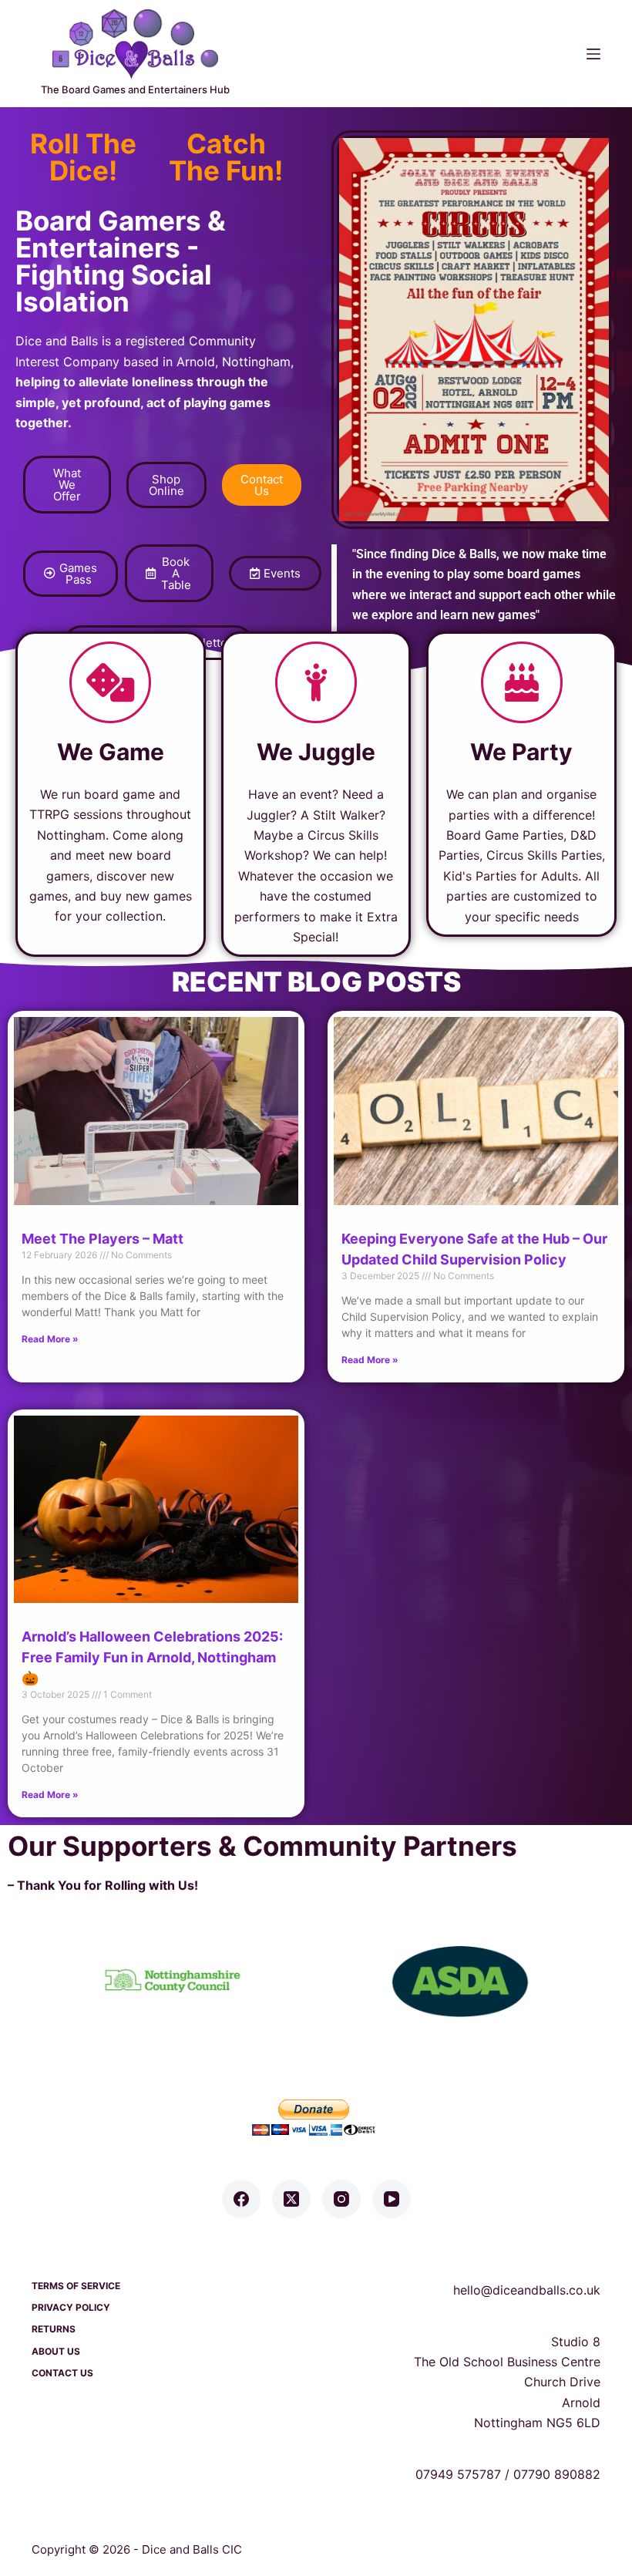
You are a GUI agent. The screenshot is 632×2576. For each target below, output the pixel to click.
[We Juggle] (316, 682)
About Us (56, 2351)
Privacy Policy (71, 2307)
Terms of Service (76, 2286)
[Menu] (593, 54)
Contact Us (62, 2373)
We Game (111, 752)
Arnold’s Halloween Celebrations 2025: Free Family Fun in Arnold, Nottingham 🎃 (152, 1657)
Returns (54, 2329)
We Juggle (316, 752)
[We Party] (522, 682)
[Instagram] (341, 2199)
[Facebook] (241, 2199)
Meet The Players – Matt (103, 1239)
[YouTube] (392, 2199)
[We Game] (110, 682)
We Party (521, 752)
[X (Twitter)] (291, 2199)
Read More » (50, 1339)
